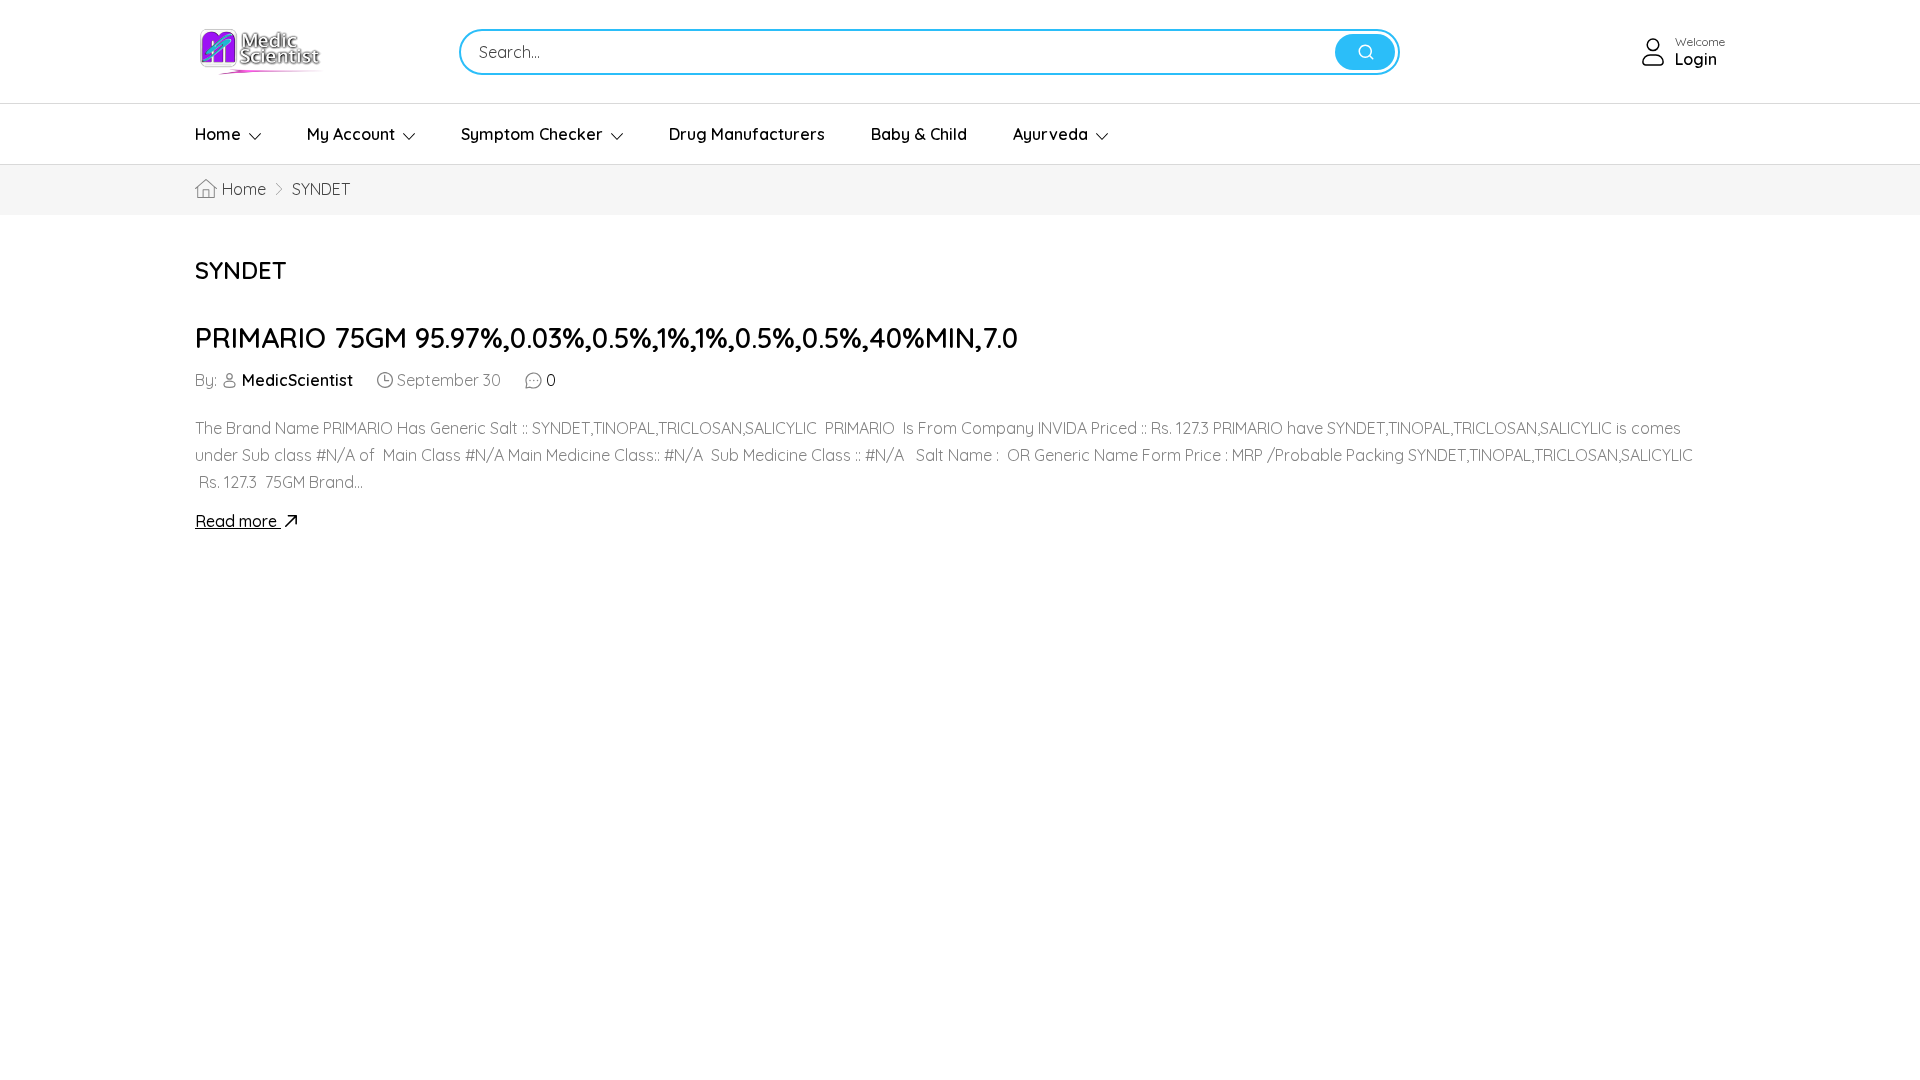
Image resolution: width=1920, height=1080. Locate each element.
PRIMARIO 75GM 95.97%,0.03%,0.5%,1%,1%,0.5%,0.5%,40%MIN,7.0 (606, 337)
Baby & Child (919, 134)
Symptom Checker (532, 134)
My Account (351, 134)
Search (1365, 52)
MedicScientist (297, 380)
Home (218, 134)
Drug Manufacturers (747, 134)
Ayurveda (1050, 134)
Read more (238, 521)
